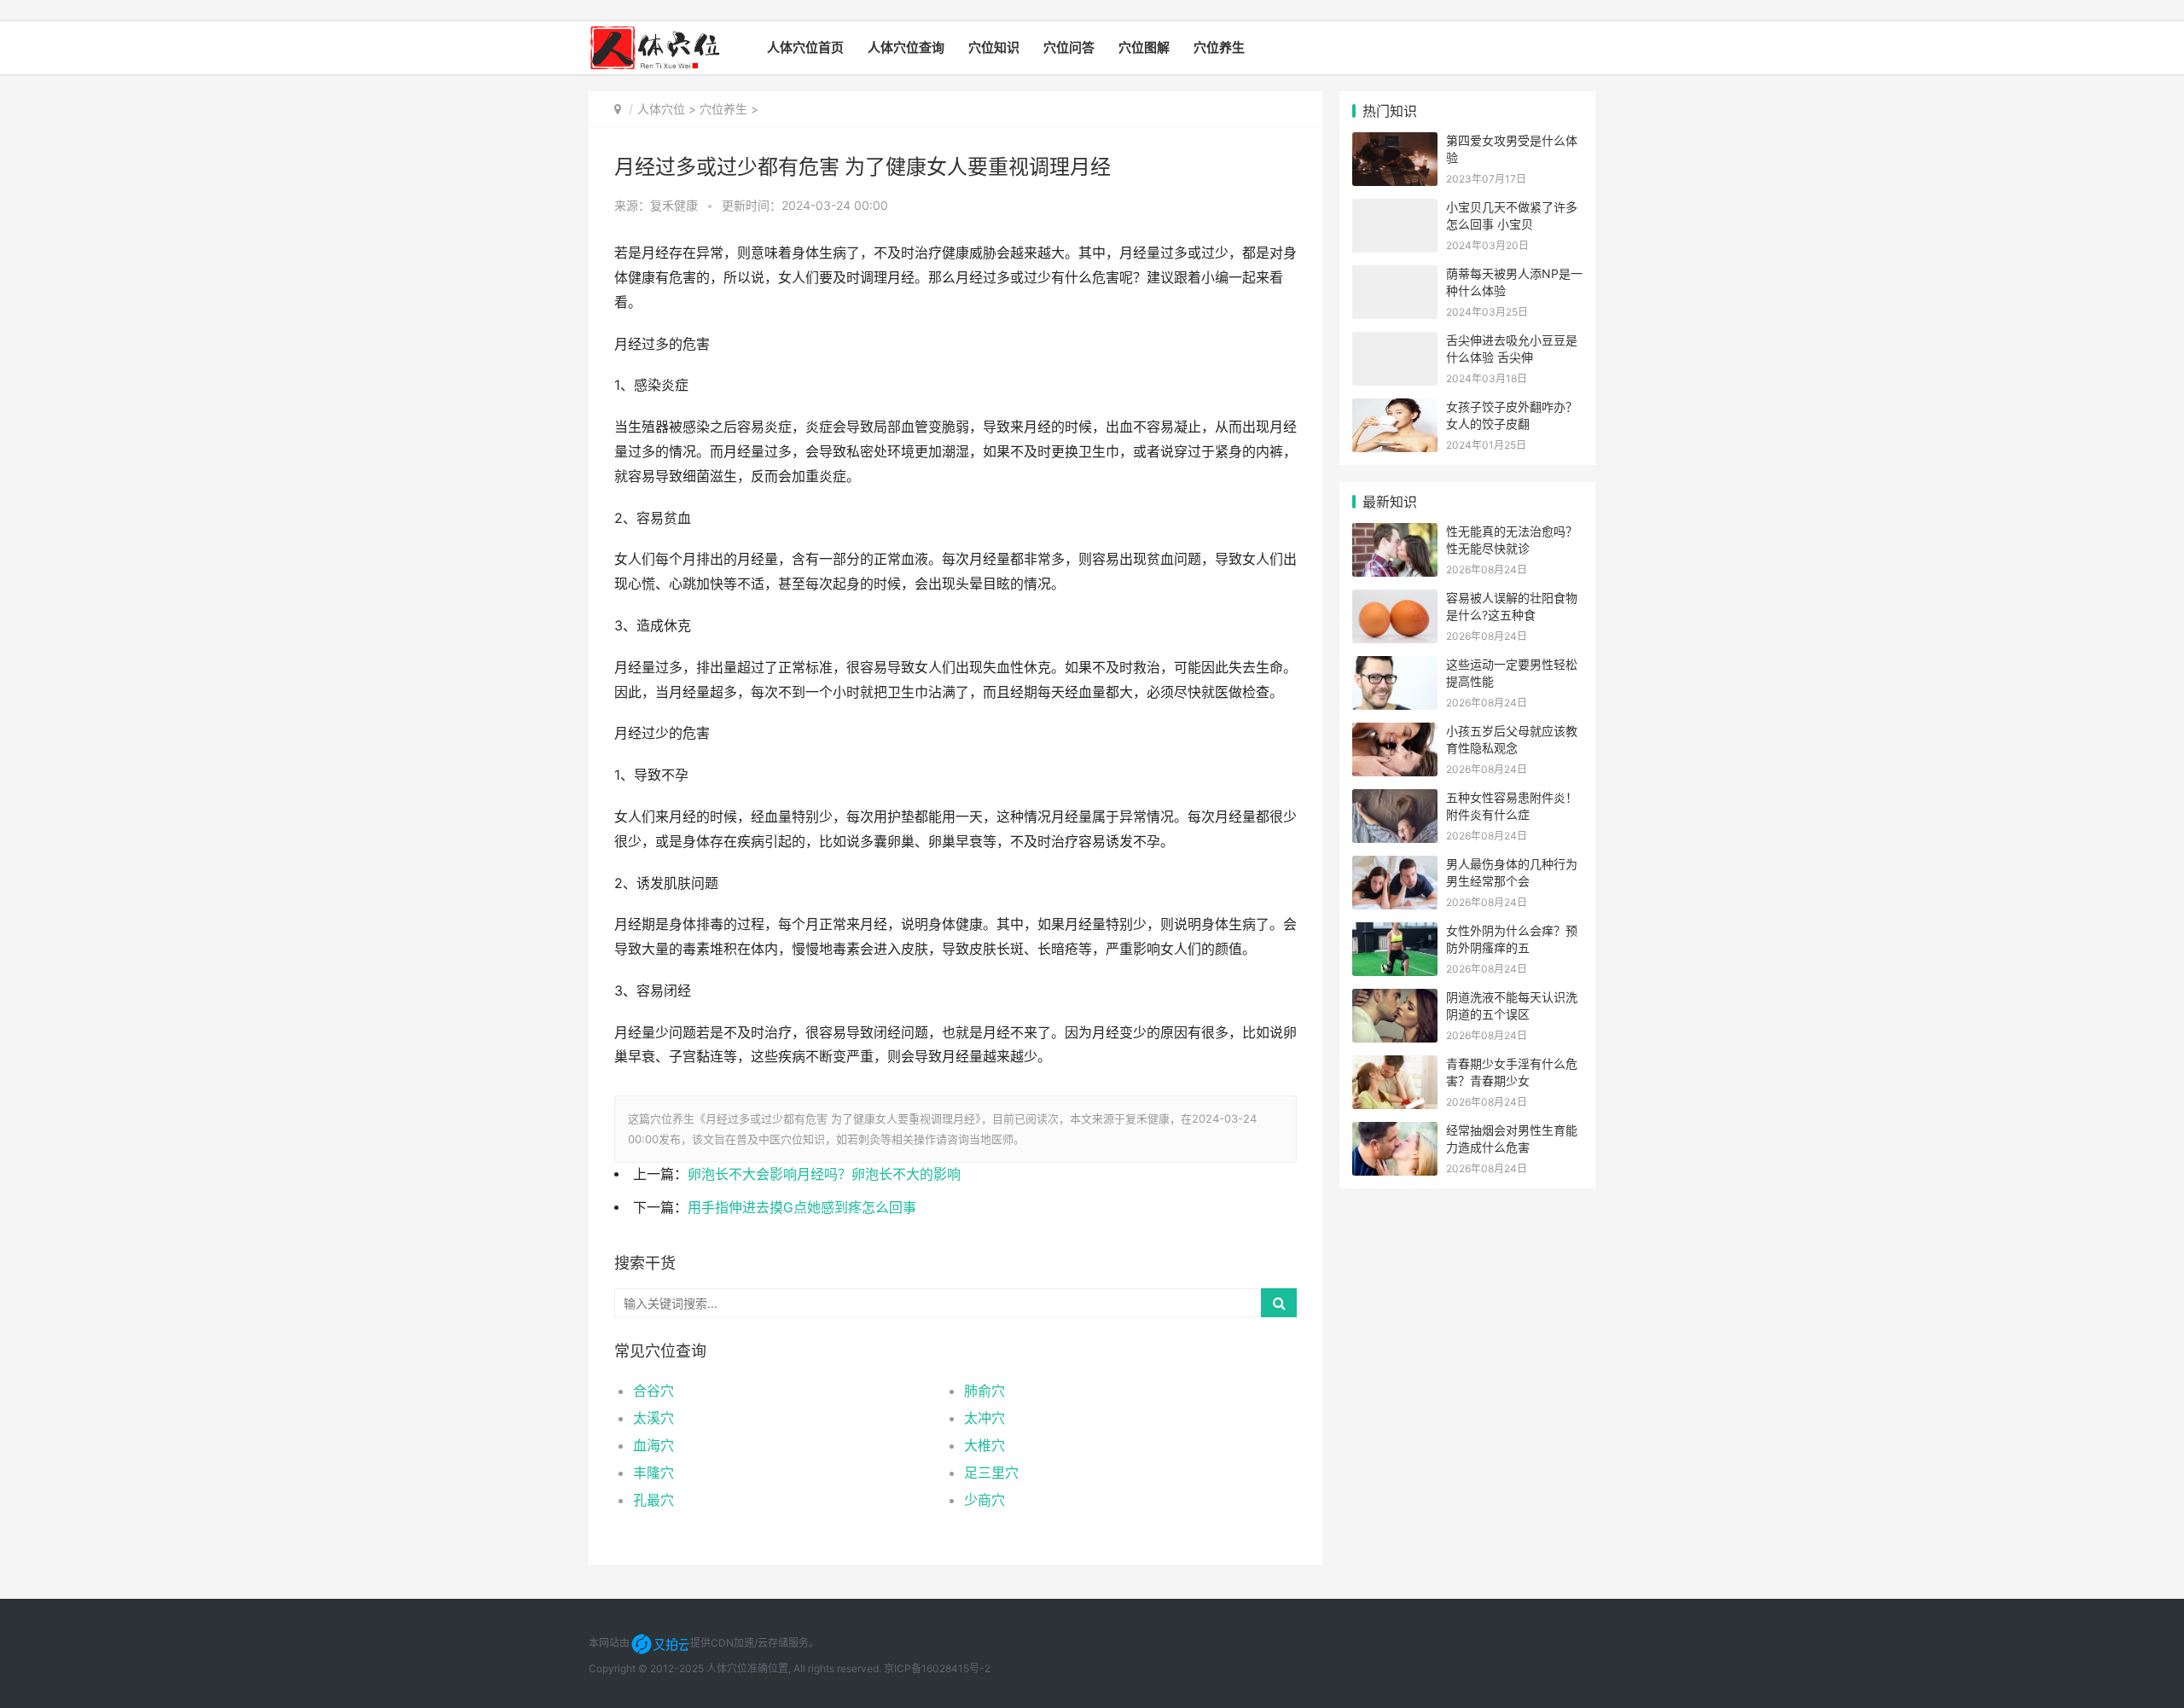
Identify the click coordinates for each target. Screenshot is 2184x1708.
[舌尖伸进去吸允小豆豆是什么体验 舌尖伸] (1395, 343)
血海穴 (653, 1445)
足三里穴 (991, 1473)
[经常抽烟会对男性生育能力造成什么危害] (1395, 1133)
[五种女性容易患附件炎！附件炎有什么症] (1395, 800)
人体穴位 (661, 109)
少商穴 (985, 1500)
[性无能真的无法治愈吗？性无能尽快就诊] (1395, 534)
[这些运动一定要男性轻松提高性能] (1395, 667)
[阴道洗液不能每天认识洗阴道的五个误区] (1395, 999)
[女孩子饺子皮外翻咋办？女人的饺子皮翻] (1395, 409)
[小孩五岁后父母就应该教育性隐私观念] (1395, 733)
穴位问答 (1069, 47)
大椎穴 (985, 1445)
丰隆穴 (653, 1473)
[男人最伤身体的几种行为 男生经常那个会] (1395, 866)
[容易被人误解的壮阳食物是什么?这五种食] (1395, 600)
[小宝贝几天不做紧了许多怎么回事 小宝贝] (1395, 209)
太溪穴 (653, 1418)
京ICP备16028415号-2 (937, 1668)
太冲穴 (985, 1418)
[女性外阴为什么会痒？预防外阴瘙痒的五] (1395, 933)
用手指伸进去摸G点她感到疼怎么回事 (802, 1208)
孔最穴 (653, 1500)
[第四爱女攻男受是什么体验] (1395, 143)
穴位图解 (1144, 47)
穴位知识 (994, 47)
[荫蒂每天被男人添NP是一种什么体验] (1395, 276)
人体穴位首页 (805, 47)
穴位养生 (1219, 47)
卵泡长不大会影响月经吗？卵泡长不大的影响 (824, 1174)
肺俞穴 (985, 1391)
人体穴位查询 (906, 47)
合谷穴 (653, 1391)
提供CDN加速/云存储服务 (749, 1643)
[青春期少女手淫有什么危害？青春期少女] (1395, 1066)
